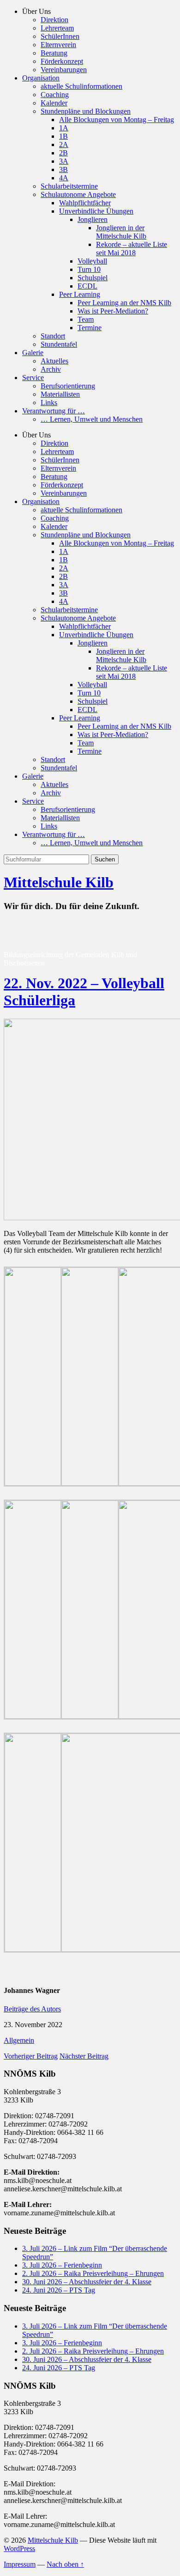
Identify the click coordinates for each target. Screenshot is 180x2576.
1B (63, 136)
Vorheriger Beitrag (31, 2056)
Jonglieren (93, 219)
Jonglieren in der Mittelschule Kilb (121, 232)
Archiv (51, 369)
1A (64, 128)
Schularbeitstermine (69, 186)
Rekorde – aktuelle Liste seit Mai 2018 (132, 249)
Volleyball (92, 261)
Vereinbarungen (64, 70)
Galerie (33, 353)
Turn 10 (89, 269)
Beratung (54, 53)
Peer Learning (80, 294)
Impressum (20, 2564)
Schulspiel (93, 278)
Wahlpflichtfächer (85, 203)
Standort (53, 336)
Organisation (41, 78)
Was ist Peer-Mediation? (113, 311)
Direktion (54, 20)
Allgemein (19, 2040)
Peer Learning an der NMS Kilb (124, 303)
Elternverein (58, 45)
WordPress (19, 2548)
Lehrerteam (57, 28)
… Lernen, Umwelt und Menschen (92, 419)
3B (63, 169)
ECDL (87, 286)
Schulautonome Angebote (78, 194)
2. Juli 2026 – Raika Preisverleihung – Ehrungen (93, 2273)
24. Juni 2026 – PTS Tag (59, 2290)
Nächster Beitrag (84, 2056)
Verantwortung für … (54, 411)
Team (86, 319)
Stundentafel (59, 344)
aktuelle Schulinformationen (81, 86)
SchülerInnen (60, 36)
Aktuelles (54, 361)
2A (64, 144)
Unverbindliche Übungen (96, 211)
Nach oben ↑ (65, 2564)
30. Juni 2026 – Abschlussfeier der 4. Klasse (87, 2282)
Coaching (55, 95)
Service (33, 378)
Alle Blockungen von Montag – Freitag (117, 120)
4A (64, 178)
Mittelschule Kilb (59, 882)
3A (64, 161)
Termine (90, 328)
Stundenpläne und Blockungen (86, 111)
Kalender (54, 103)
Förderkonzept (62, 61)
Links (49, 403)
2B (63, 153)
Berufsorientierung (68, 386)
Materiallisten (60, 394)
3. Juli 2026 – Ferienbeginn (62, 2265)
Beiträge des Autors (32, 2009)
